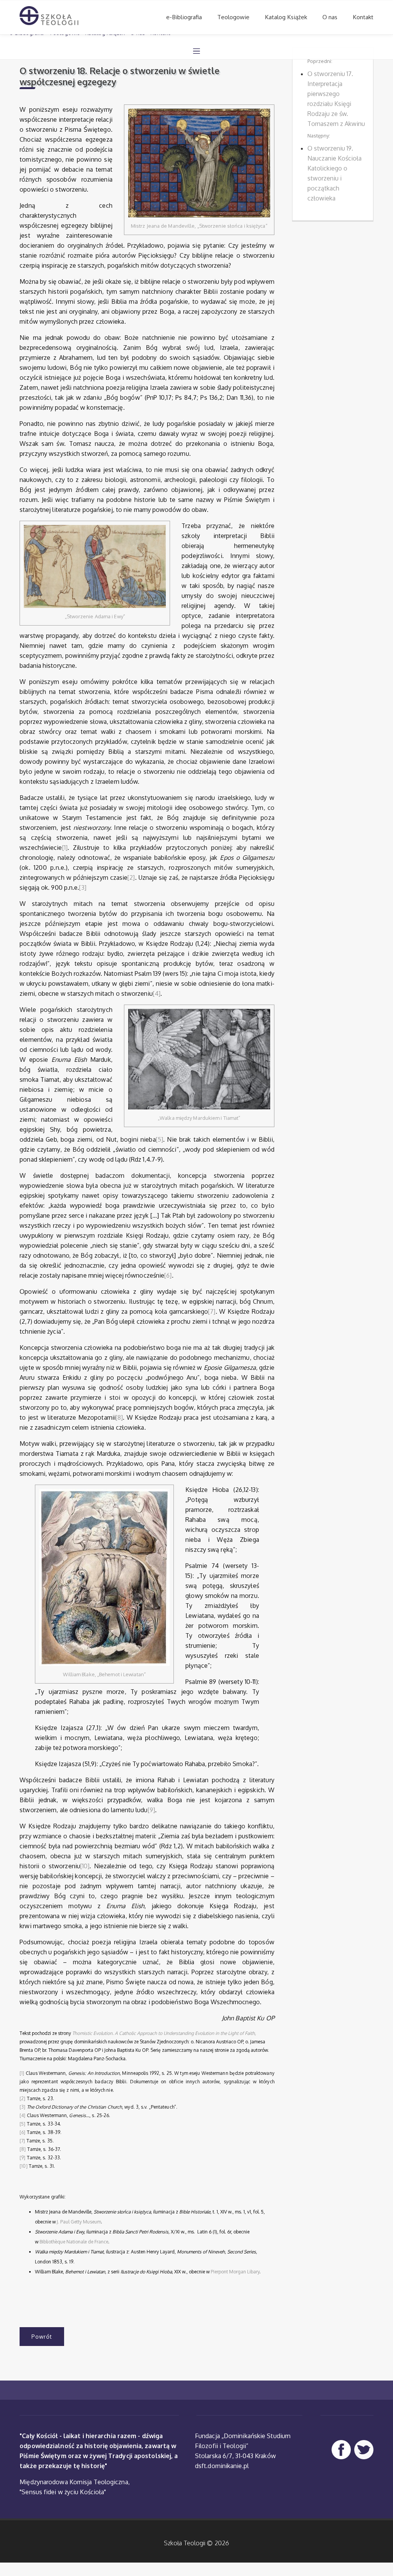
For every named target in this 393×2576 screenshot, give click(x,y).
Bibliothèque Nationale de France (74, 2242)
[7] (212, 1311)
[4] (157, 993)
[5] (159, 1139)
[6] (168, 1275)
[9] (151, 1810)
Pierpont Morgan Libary (235, 2272)
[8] (119, 1417)
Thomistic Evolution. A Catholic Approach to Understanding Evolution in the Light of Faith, (164, 2033)
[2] (131, 877)
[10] (85, 1866)
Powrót (42, 2337)
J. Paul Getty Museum (79, 2222)
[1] (65, 848)
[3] (83, 887)
